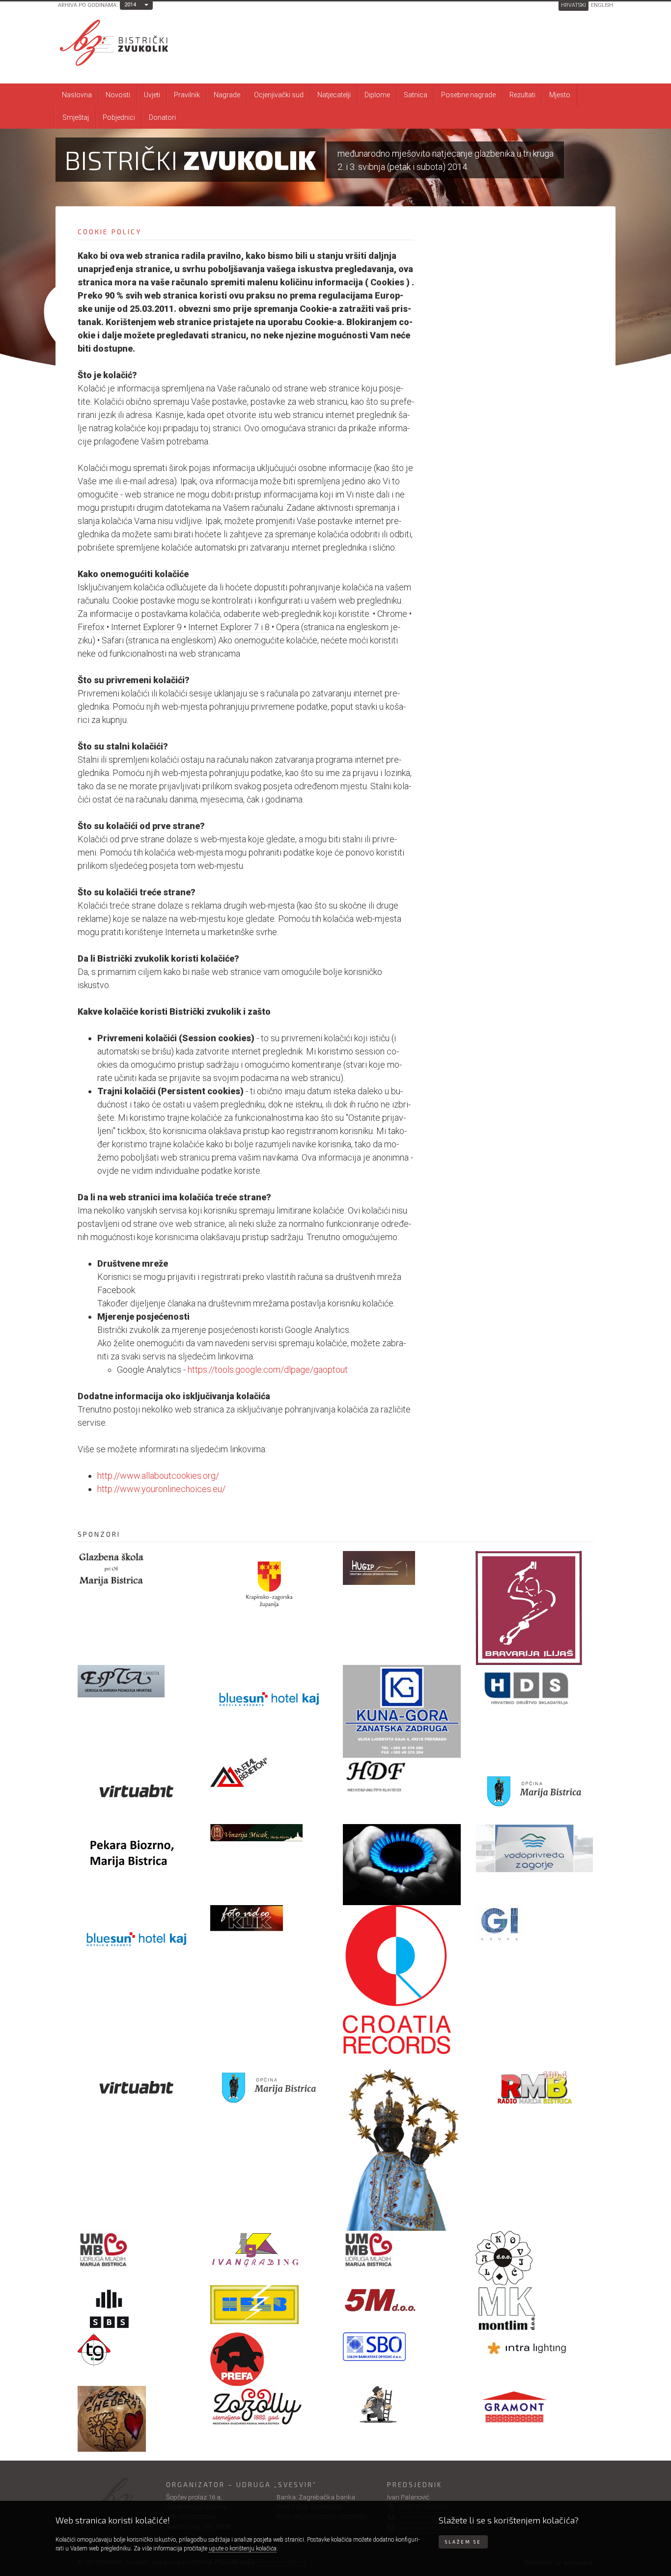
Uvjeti (152, 95)
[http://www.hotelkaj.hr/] (137, 1938)
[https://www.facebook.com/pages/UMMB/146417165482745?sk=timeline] (137, 2250)
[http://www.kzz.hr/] (269, 1584)
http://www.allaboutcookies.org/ (158, 1476)
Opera (289, 627)
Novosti (118, 95)
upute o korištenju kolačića (243, 2548)
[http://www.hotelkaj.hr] (269, 1698)
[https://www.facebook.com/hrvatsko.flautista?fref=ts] (402, 1775)
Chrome (393, 614)
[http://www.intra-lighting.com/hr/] (534, 2348)
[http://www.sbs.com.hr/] (137, 2309)
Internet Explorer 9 (147, 627)
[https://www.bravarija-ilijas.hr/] (534, 1608)
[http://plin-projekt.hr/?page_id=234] (402, 1865)
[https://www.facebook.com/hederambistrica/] (137, 2419)
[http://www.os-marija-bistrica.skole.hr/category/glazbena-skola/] (137, 1569)
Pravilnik (187, 95)
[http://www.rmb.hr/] (534, 2087)
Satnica (416, 95)
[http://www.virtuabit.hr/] (137, 2087)
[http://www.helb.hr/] (269, 2305)
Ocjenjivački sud (279, 95)
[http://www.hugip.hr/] (402, 1568)
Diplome (377, 95)
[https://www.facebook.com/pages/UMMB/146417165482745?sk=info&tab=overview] (402, 2250)
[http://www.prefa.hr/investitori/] (269, 2359)
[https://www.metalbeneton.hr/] (269, 1773)
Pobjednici (119, 117)
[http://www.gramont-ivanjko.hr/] (534, 2411)
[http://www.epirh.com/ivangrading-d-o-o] (269, 2249)
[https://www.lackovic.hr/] (534, 2258)
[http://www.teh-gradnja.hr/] (137, 2350)
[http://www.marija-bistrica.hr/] (269, 2087)
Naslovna (77, 95)
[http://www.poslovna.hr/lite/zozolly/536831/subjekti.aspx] (269, 2406)
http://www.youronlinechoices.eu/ (161, 1489)
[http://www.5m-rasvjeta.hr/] (402, 2301)
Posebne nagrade (468, 95)
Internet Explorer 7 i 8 (230, 627)
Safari (114, 640)
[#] (269, 1833)
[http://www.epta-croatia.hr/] (137, 1681)
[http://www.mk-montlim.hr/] (534, 2309)
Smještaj (76, 117)
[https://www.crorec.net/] (402, 1980)
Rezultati (522, 95)
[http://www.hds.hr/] (534, 1689)
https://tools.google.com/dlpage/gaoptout (268, 1370)
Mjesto (560, 95)
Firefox (92, 627)
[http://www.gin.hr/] (534, 1924)
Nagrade (227, 95)
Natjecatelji (334, 95)
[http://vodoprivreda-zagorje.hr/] (534, 1848)
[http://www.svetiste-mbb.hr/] (402, 2142)
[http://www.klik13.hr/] (269, 1918)
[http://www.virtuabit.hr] (137, 1791)
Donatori (162, 117)
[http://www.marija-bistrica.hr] (534, 1791)
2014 (130, 5)
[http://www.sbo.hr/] (402, 2347)
